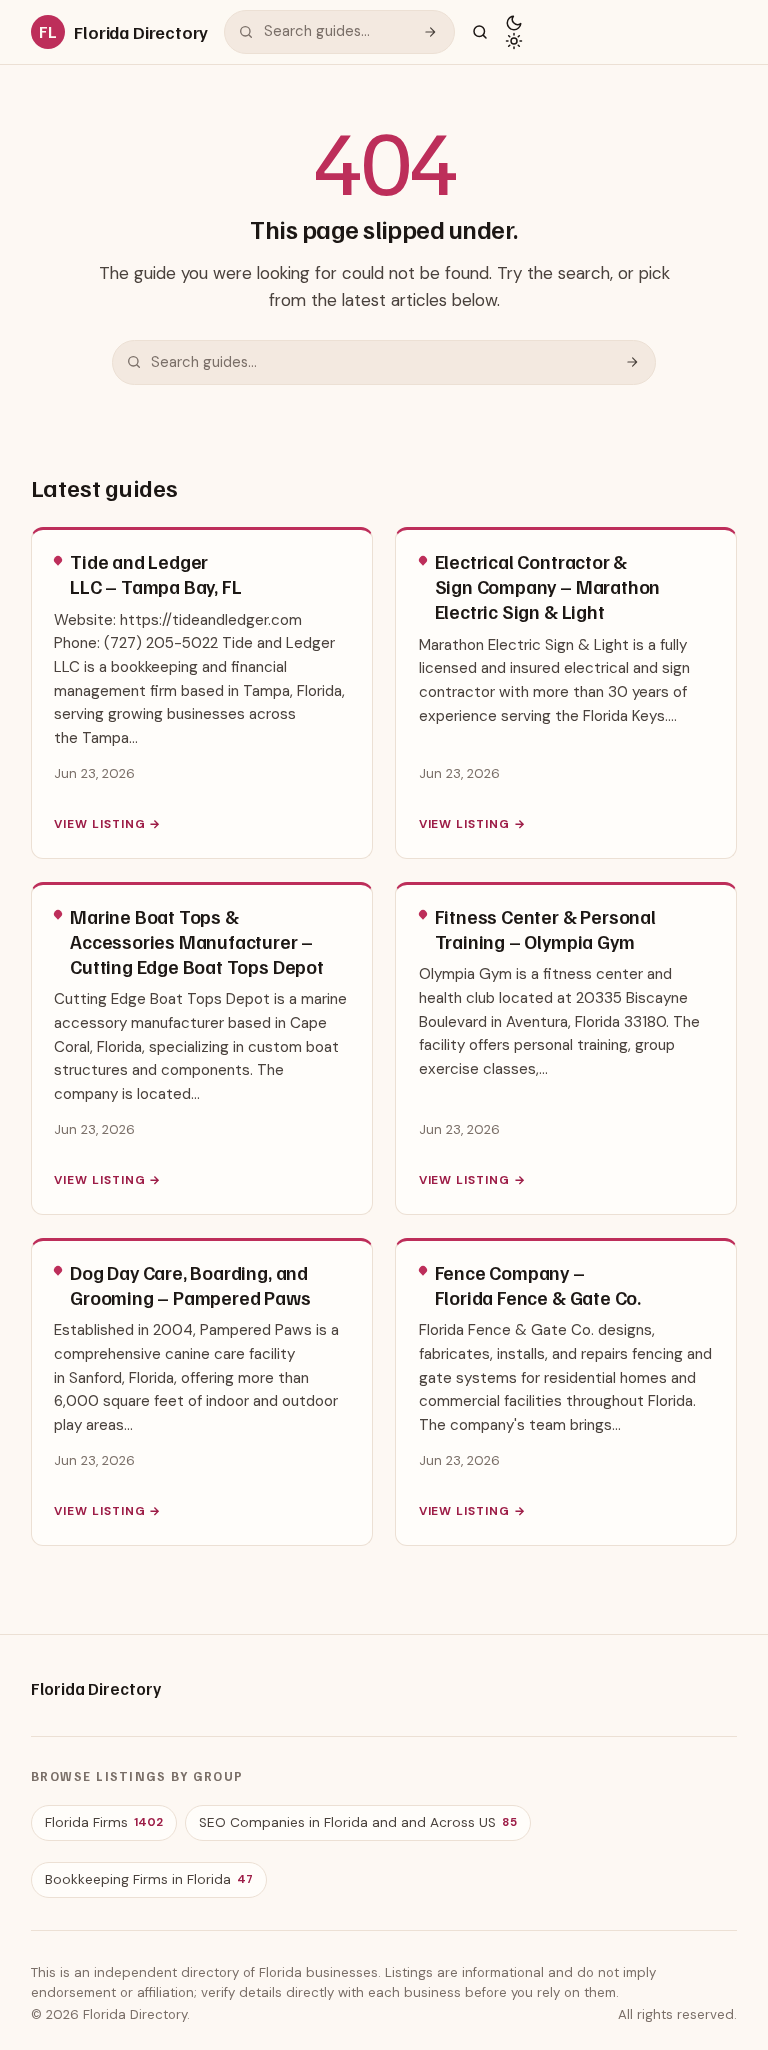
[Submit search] (430, 32)
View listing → (107, 824)
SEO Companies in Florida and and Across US (358, 1822)
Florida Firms (104, 1822)
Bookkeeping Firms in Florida (149, 1879)
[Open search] (480, 32)
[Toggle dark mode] (514, 32)
